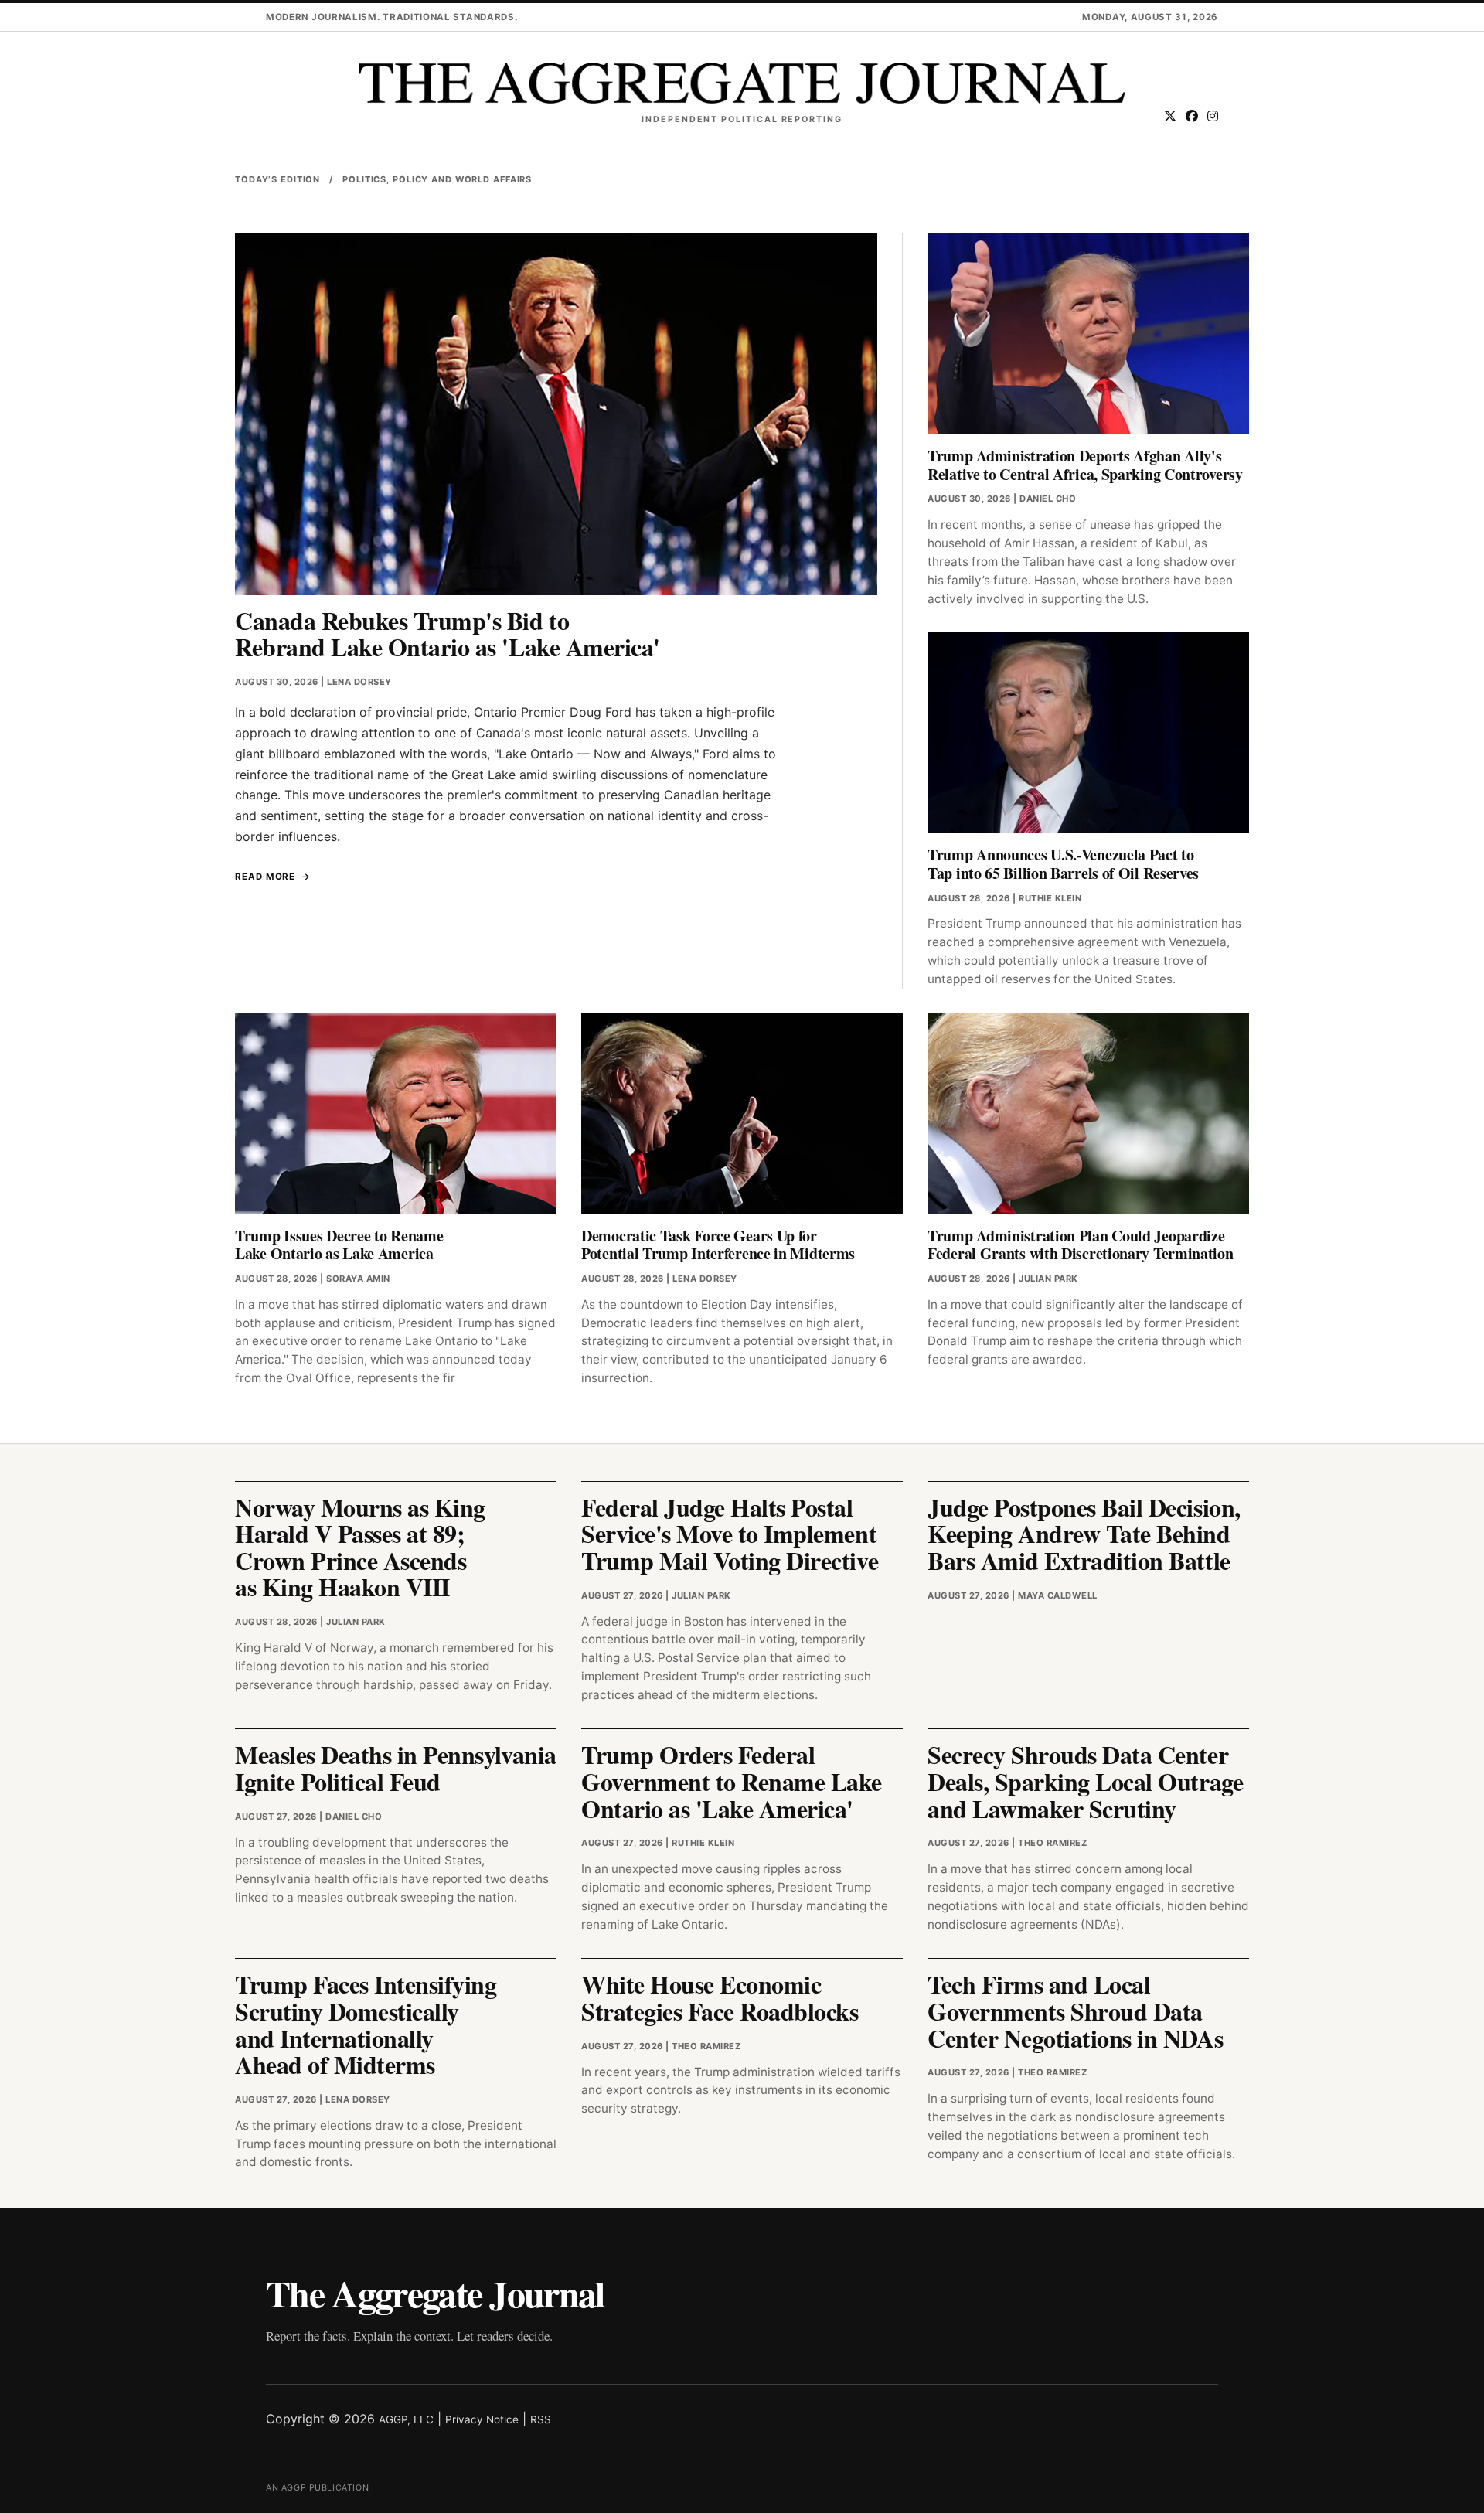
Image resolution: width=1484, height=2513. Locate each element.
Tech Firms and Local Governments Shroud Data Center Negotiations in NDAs (1075, 2011)
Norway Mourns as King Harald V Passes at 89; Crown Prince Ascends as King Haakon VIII (360, 1547)
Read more (265, 877)
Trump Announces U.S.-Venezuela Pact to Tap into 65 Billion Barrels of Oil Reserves (1063, 864)
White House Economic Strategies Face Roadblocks (720, 1997)
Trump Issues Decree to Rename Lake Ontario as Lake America (339, 1245)
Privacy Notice (482, 2419)
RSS (541, 2419)
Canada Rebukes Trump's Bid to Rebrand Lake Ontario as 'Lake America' (448, 634)
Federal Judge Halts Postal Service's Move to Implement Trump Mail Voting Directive (730, 1534)
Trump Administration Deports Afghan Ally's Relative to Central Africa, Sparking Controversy (1085, 465)
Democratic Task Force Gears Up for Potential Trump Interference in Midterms (718, 1245)
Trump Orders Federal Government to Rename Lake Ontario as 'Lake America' (732, 1781)
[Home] (742, 83)
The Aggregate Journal (435, 2293)
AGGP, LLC (406, 2419)
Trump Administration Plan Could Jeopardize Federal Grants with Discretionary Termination (1081, 1245)
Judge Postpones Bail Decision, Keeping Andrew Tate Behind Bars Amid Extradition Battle (1084, 1534)
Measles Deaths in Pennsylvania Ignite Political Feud (396, 1768)
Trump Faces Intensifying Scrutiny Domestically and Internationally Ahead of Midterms (366, 2024)
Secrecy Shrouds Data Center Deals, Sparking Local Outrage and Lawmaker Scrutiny (1085, 1781)
